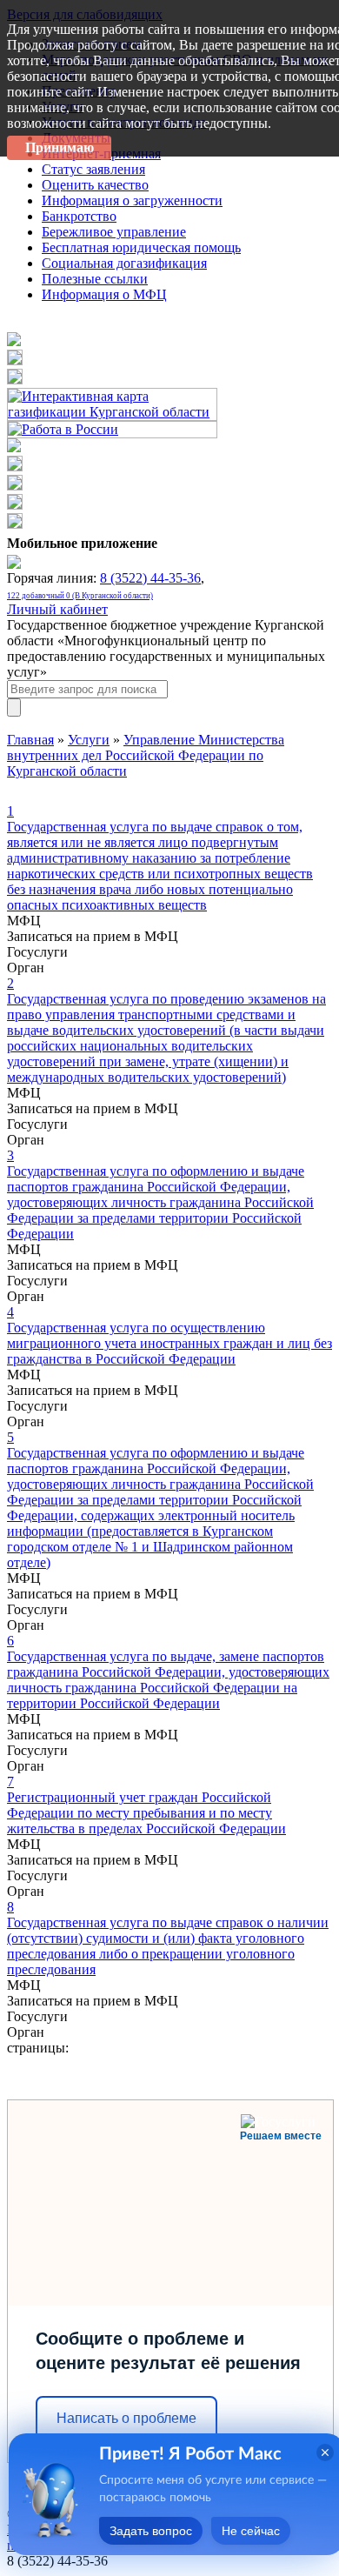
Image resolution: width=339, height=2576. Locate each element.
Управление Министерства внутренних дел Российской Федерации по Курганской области (146, 755)
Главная (30, 740)
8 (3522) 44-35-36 (150, 578)
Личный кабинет (57, 609)
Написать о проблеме (126, 2418)
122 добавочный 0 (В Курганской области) (80, 596)
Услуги (89, 740)
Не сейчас (251, 2531)
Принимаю (60, 147)
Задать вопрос (151, 2531)
